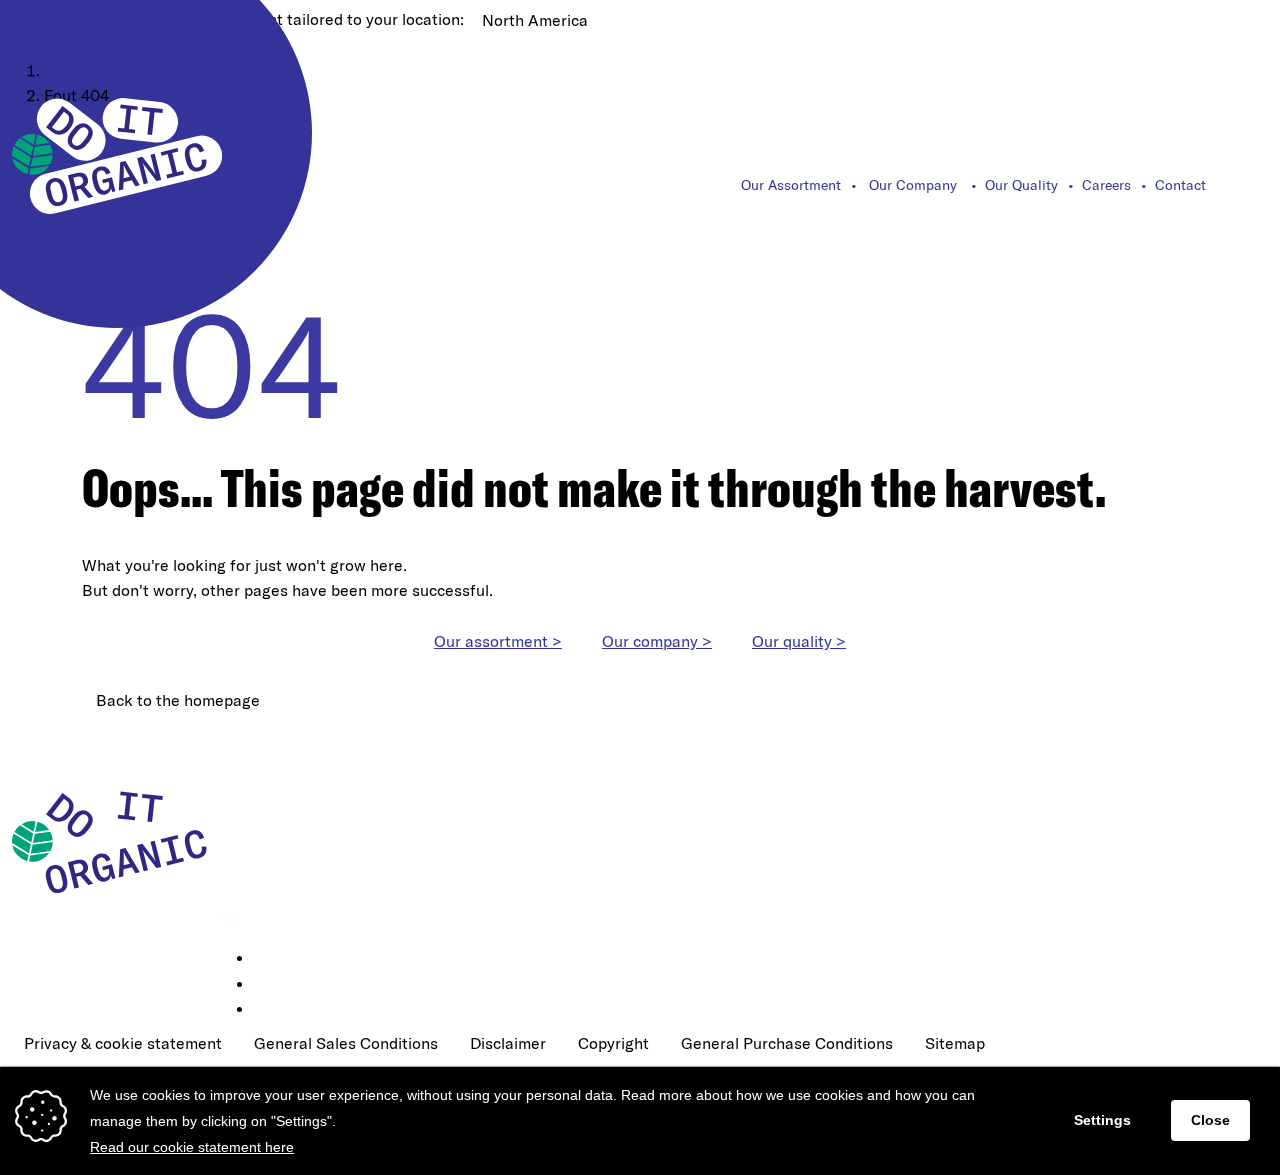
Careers (1106, 185)
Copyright (613, 1043)
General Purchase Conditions (787, 1043)
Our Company (913, 185)
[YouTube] (268, 1010)
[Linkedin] (268, 959)
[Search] (1257, 185)
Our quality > (799, 641)
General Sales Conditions (346, 1043)
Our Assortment (791, 185)
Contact (1180, 185)
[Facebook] (268, 985)
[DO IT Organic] (117, 841)
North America (535, 20)
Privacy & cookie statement (123, 1043)
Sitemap (955, 1043)
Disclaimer (508, 1043)
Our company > (657, 641)
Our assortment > (498, 641)
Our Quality (1021, 185)
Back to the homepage (178, 700)
